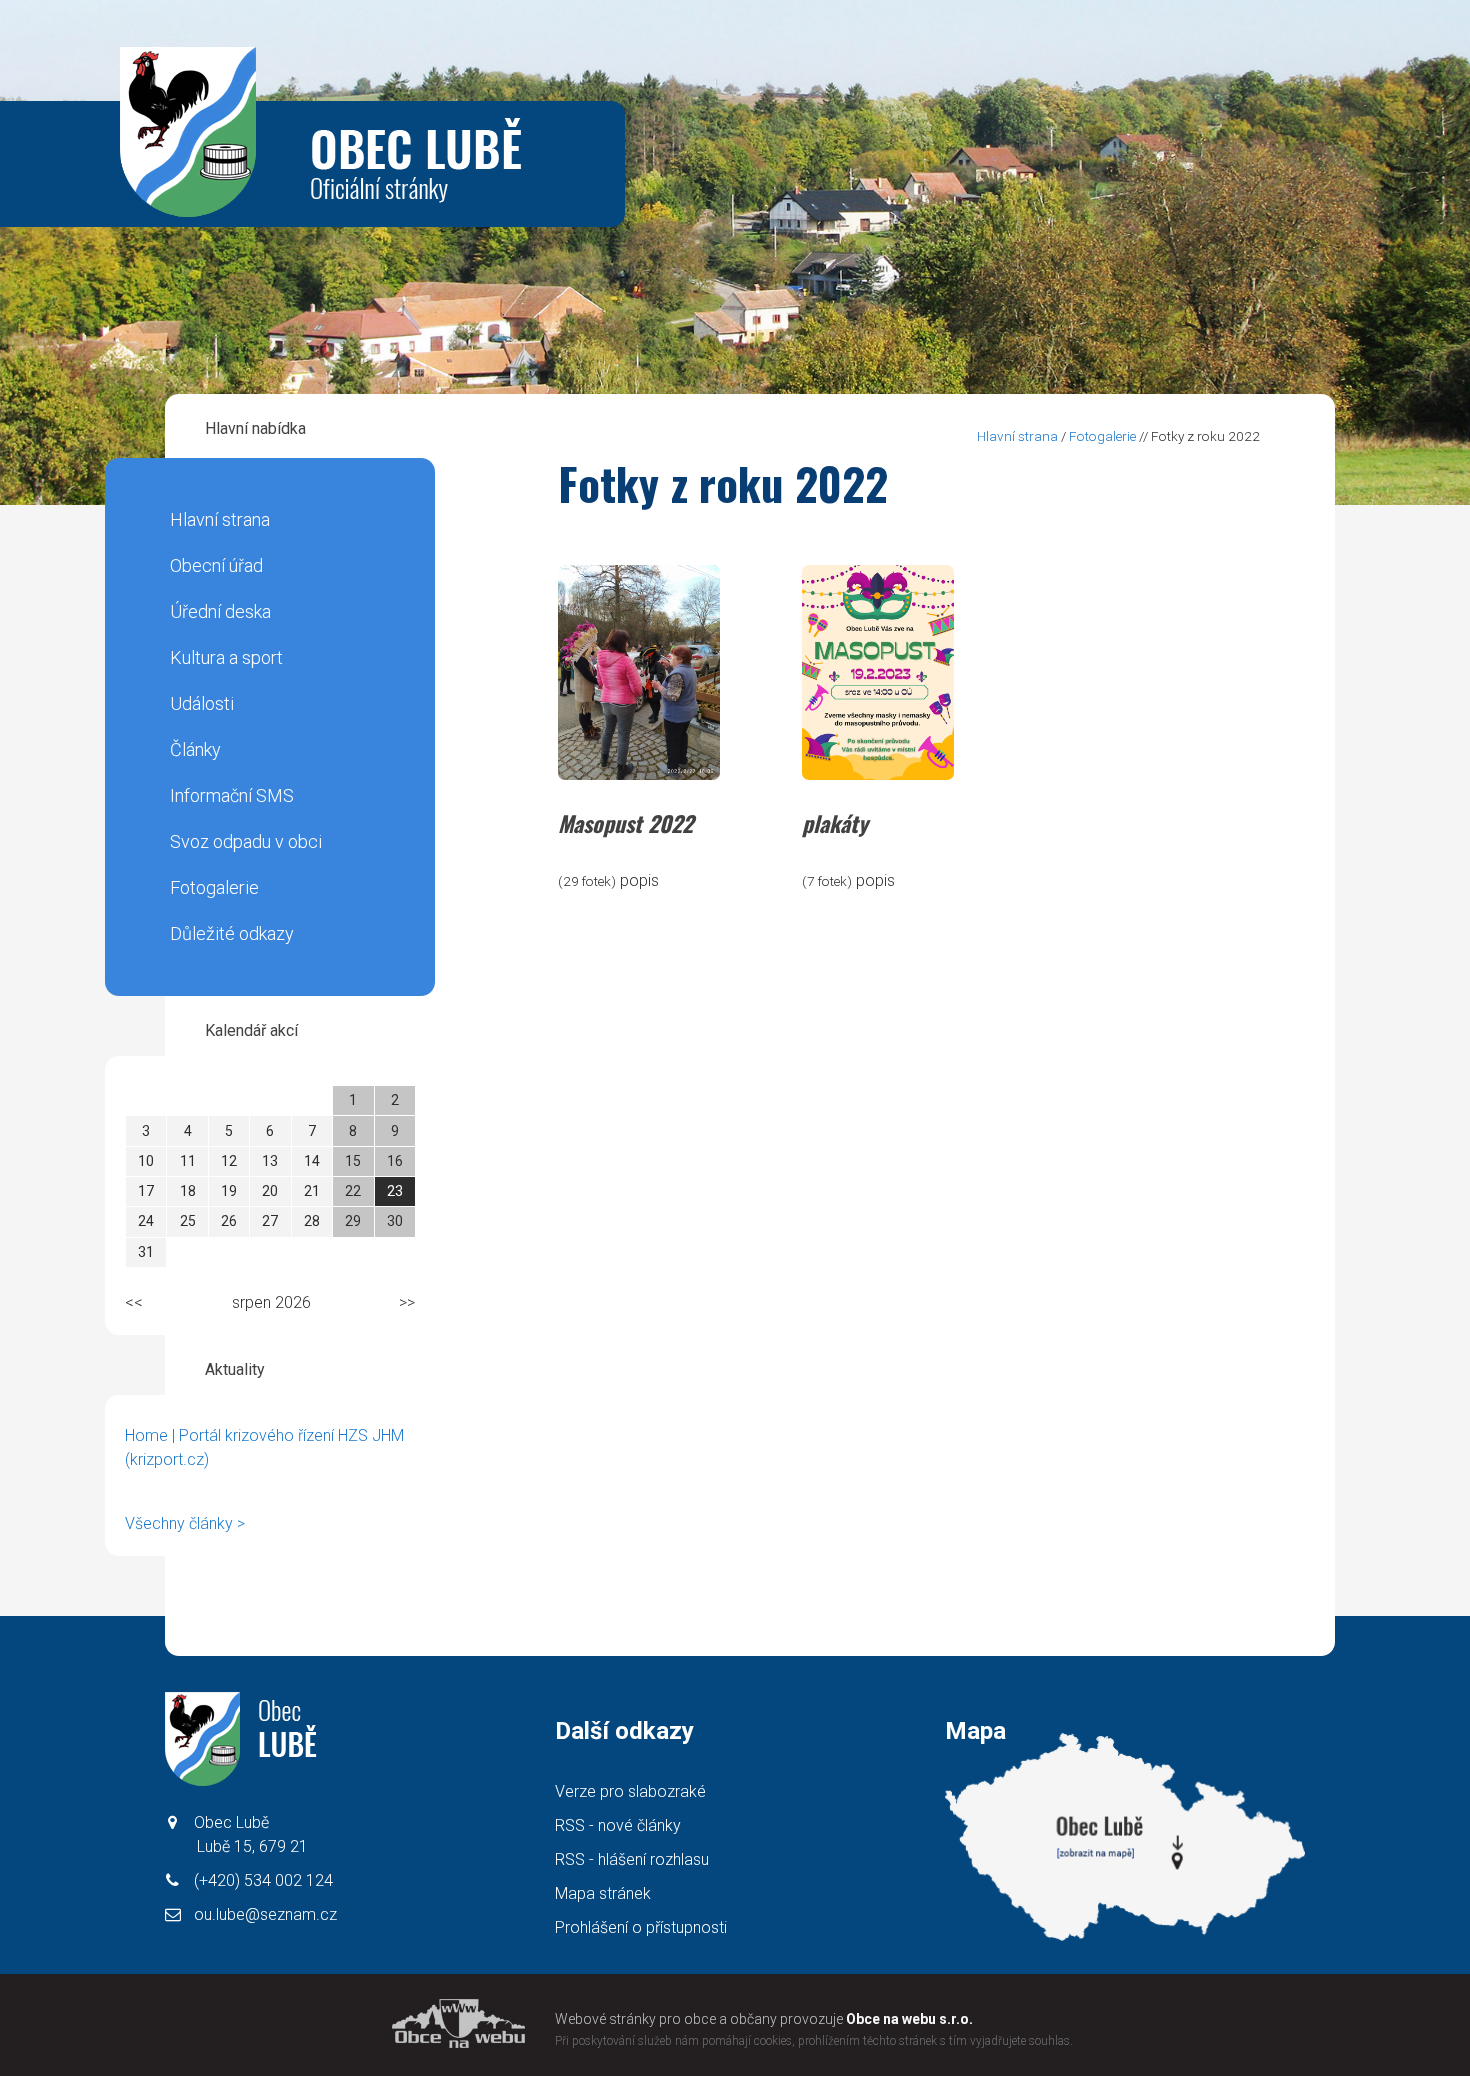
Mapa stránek (603, 1893)
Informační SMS (232, 795)
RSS (618, 1825)
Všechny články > (185, 1523)
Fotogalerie (214, 887)
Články (195, 749)
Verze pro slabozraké (630, 1791)
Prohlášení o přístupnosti (641, 1927)
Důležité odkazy (232, 933)
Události (202, 703)
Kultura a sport (226, 657)
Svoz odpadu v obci (246, 841)
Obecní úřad (216, 565)
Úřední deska (220, 611)
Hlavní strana (220, 519)
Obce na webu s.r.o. (909, 2019)
